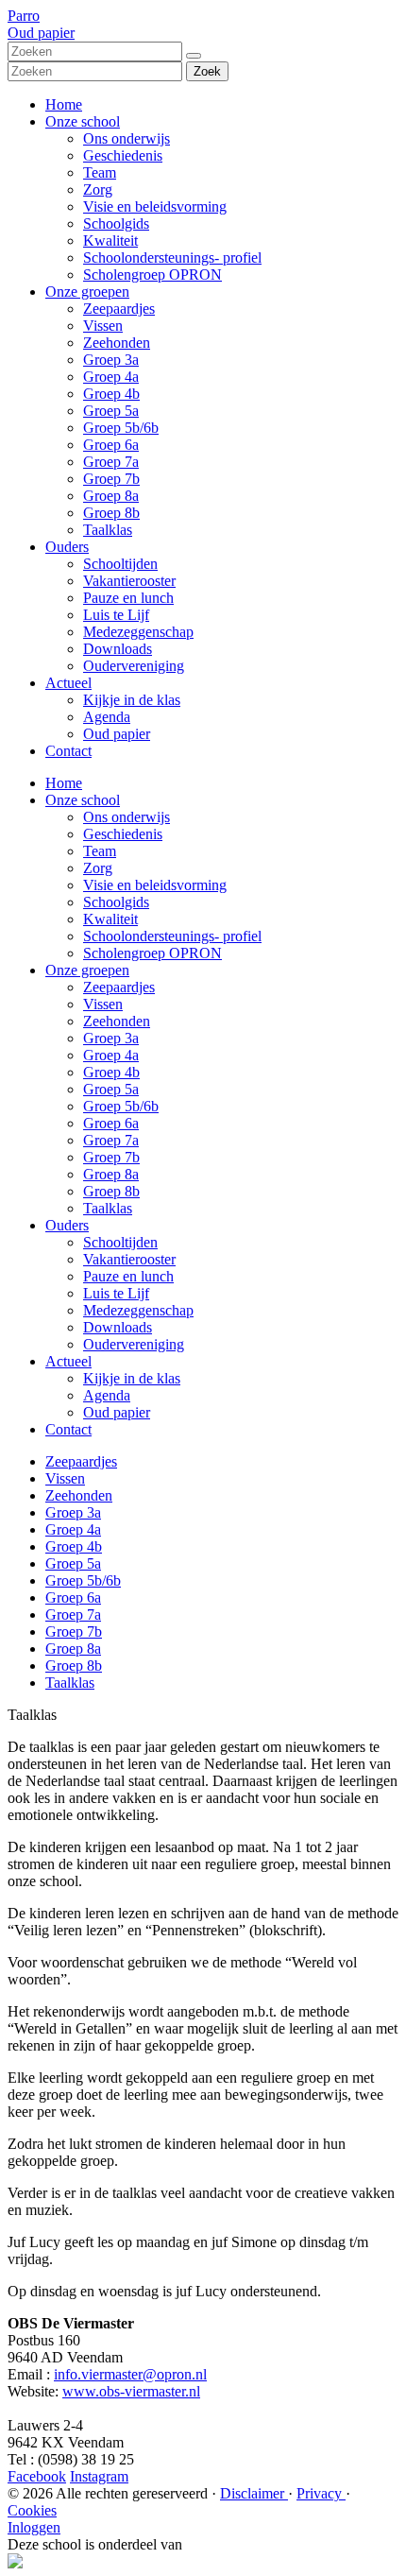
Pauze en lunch (128, 598)
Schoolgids (116, 223)
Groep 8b (111, 513)
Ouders (67, 547)
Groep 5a (111, 411)
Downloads (118, 649)
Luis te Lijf (116, 615)
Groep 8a (111, 496)
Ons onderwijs (127, 138)
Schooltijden (120, 564)
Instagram (99, 2476)
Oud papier (117, 734)
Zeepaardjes (119, 309)
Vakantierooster (129, 581)
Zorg (98, 189)
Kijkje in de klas (132, 700)
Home (64, 104)
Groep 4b (111, 394)
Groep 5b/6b (121, 428)
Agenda (107, 717)
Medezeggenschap (138, 632)
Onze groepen (87, 292)
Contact (68, 751)
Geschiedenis (123, 155)
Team (100, 172)
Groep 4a (111, 377)
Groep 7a (111, 462)
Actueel (68, 683)
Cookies (32, 2510)
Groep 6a (111, 445)
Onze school (83, 121)
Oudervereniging (134, 666)
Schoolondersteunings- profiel (172, 258)
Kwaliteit (110, 240)
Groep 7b (111, 479)
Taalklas (108, 530)
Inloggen (34, 2527)
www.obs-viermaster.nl (131, 2391)
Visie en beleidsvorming (155, 206)
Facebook (37, 2476)
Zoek (207, 71)
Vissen (103, 326)
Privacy (321, 2493)
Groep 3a (111, 360)
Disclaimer (254, 2493)
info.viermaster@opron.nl (130, 2374)
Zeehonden (117, 343)
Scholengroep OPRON (152, 275)
